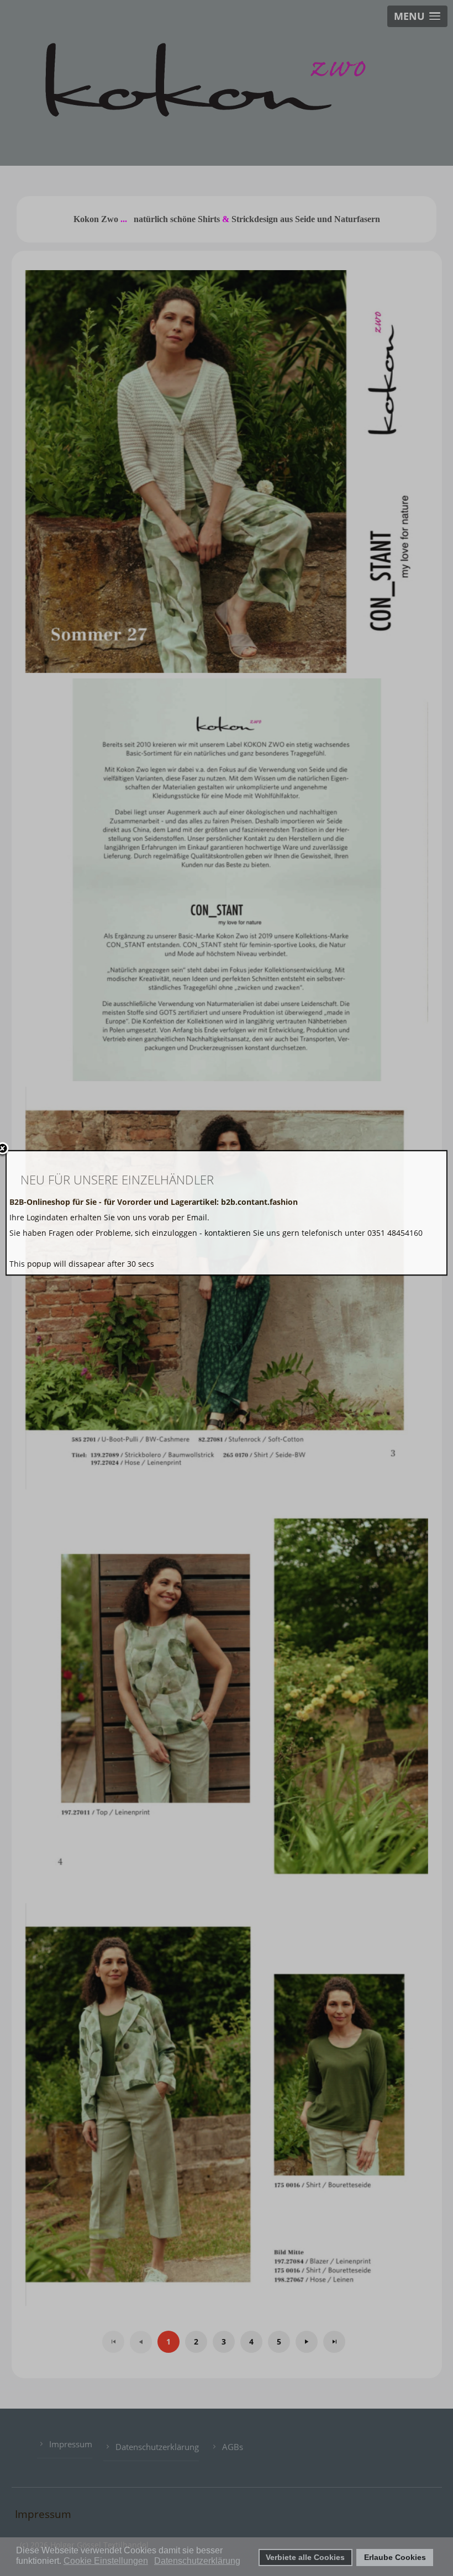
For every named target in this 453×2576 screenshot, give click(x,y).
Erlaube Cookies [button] (395, 2557)
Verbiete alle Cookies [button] (305, 2557)
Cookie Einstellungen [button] (106, 2561)
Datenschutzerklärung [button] (197, 2561)
